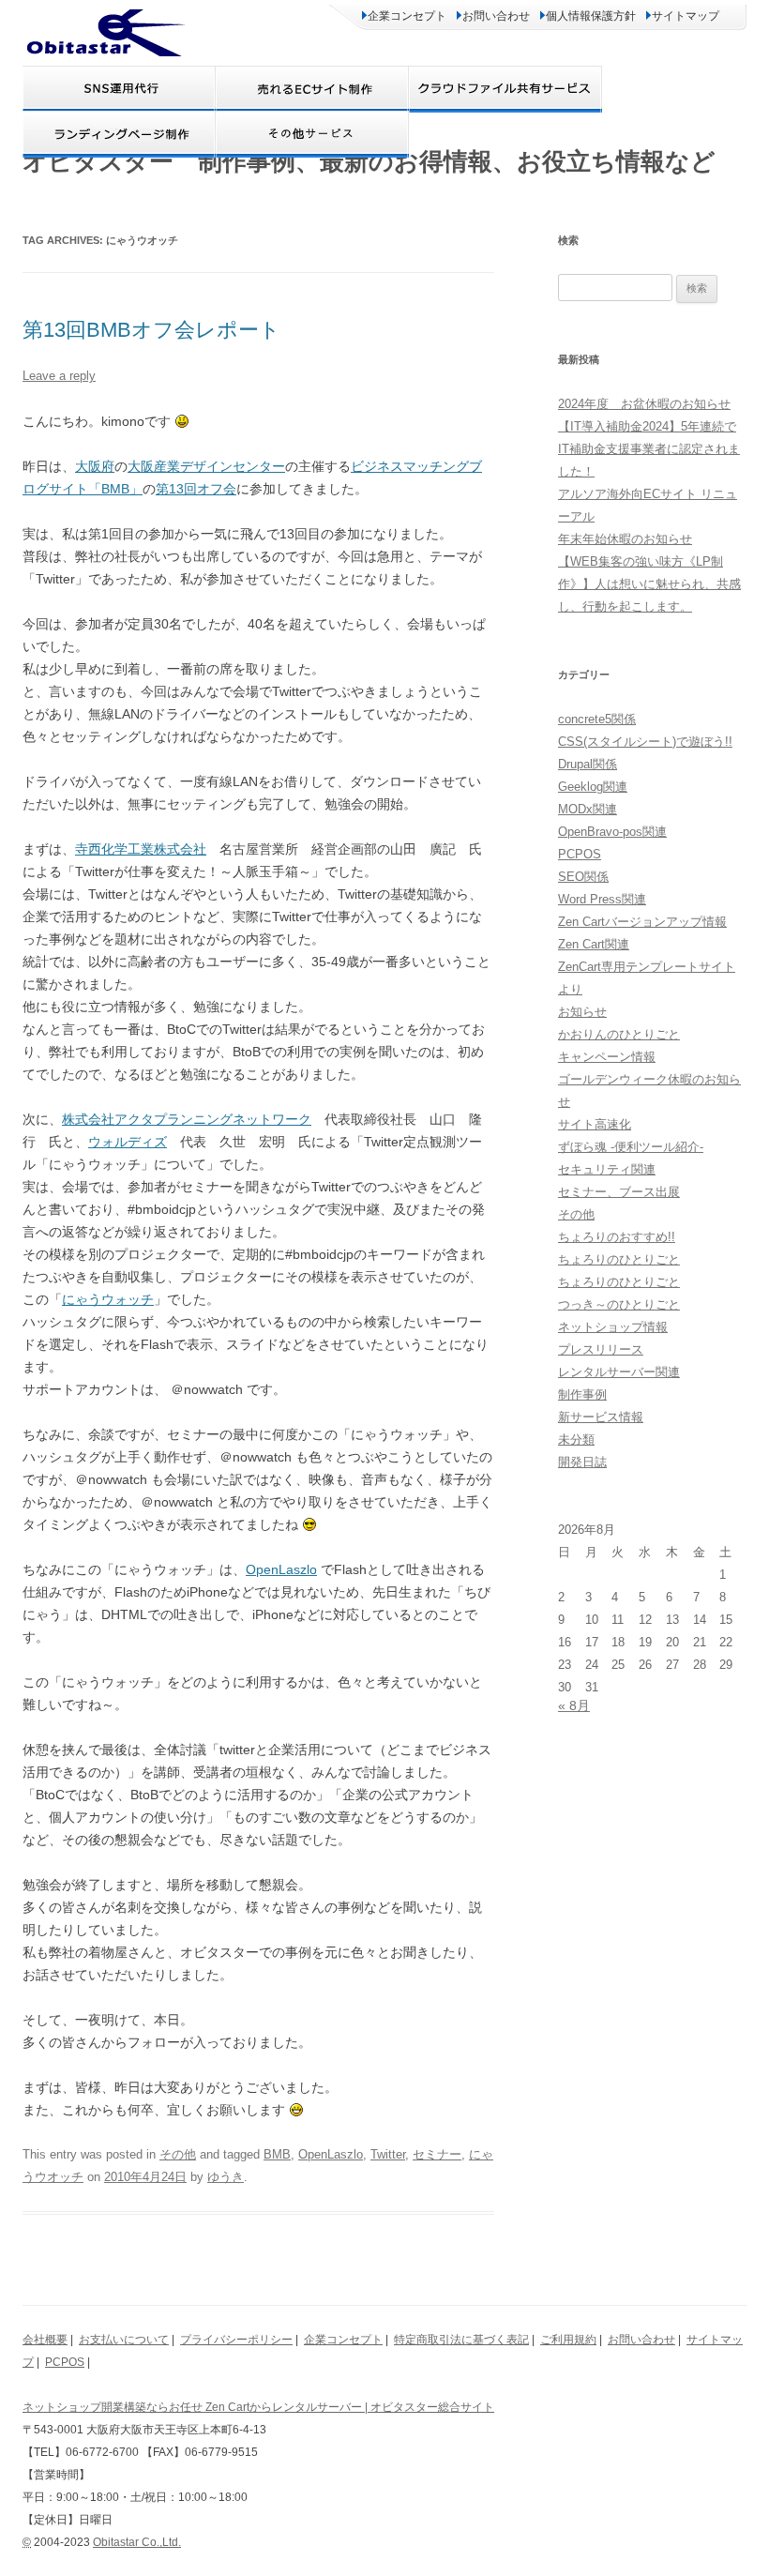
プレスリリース (601, 1349)
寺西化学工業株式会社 (141, 849)
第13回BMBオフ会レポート (151, 330)
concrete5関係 (597, 719)
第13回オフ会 (196, 489)
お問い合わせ (496, 16)
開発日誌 (582, 1462)
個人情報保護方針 (591, 16)
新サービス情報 (601, 1417)
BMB (277, 2154)
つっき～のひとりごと (619, 1304)
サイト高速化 (595, 1124)
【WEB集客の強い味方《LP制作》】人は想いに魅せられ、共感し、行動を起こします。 (649, 584)
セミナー (437, 2154)
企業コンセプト (407, 16)
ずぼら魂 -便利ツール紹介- (631, 1147)
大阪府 (95, 466)
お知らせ (582, 1012)
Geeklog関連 (593, 787)
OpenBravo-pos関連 (612, 832)
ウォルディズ (128, 1142)
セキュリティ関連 (607, 1169)
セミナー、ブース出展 (619, 1192)
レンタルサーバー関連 (619, 1372)
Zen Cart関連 (594, 944)
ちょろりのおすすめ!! (617, 1237)
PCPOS (580, 854)
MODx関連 (588, 809)
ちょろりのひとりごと (619, 1259)
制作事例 (582, 1394)
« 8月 (574, 1705)
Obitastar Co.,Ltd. (137, 2542)
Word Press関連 (602, 899)
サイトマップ (686, 16)
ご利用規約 (568, 2340)
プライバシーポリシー (236, 2340)
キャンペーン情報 (607, 1057)
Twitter (388, 2154)
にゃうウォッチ (108, 1299)
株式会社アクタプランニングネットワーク (187, 1119)
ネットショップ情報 (613, 1327)
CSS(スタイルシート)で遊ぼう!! (645, 742)
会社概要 (45, 2340)
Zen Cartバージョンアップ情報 (642, 922)
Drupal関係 (588, 764)
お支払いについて (124, 2340)
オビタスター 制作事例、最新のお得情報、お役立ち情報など (369, 161)
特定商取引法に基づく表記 (461, 2340)
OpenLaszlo (281, 1569)
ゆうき (226, 2177)
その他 (178, 2154)
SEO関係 (583, 877)
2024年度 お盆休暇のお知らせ (644, 404)
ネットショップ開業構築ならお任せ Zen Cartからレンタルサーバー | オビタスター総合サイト (258, 2407)
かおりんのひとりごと (619, 1034)
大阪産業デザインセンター (206, 466)
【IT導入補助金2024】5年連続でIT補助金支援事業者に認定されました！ (649, 449)
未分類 (576, 1440)
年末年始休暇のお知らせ (625, 539)
